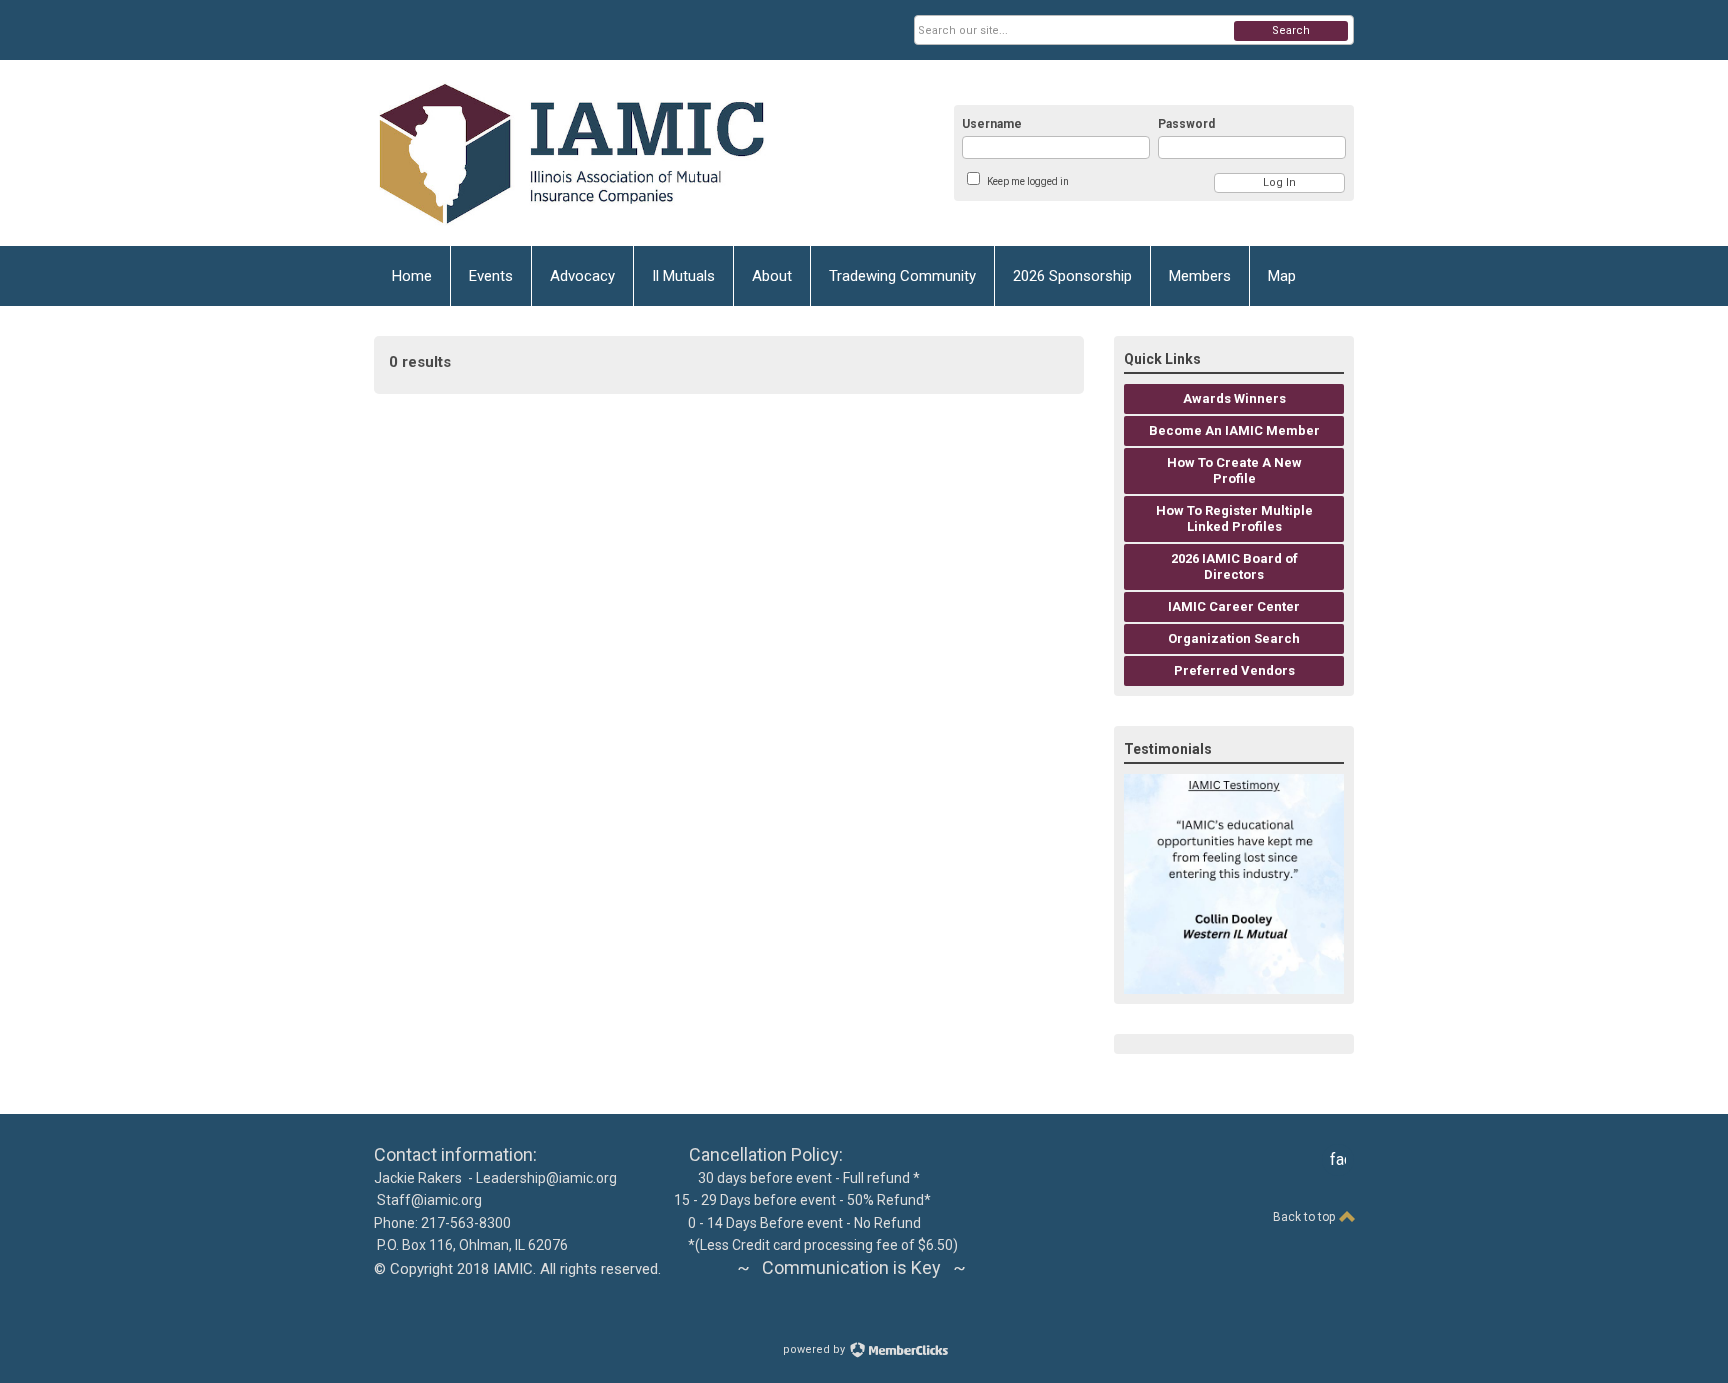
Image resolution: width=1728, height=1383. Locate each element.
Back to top (1305, 1217)
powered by (815, 1349)
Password (1186, 124)
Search (1291, 30)
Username (992, 124)
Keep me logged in (1028, 181)
